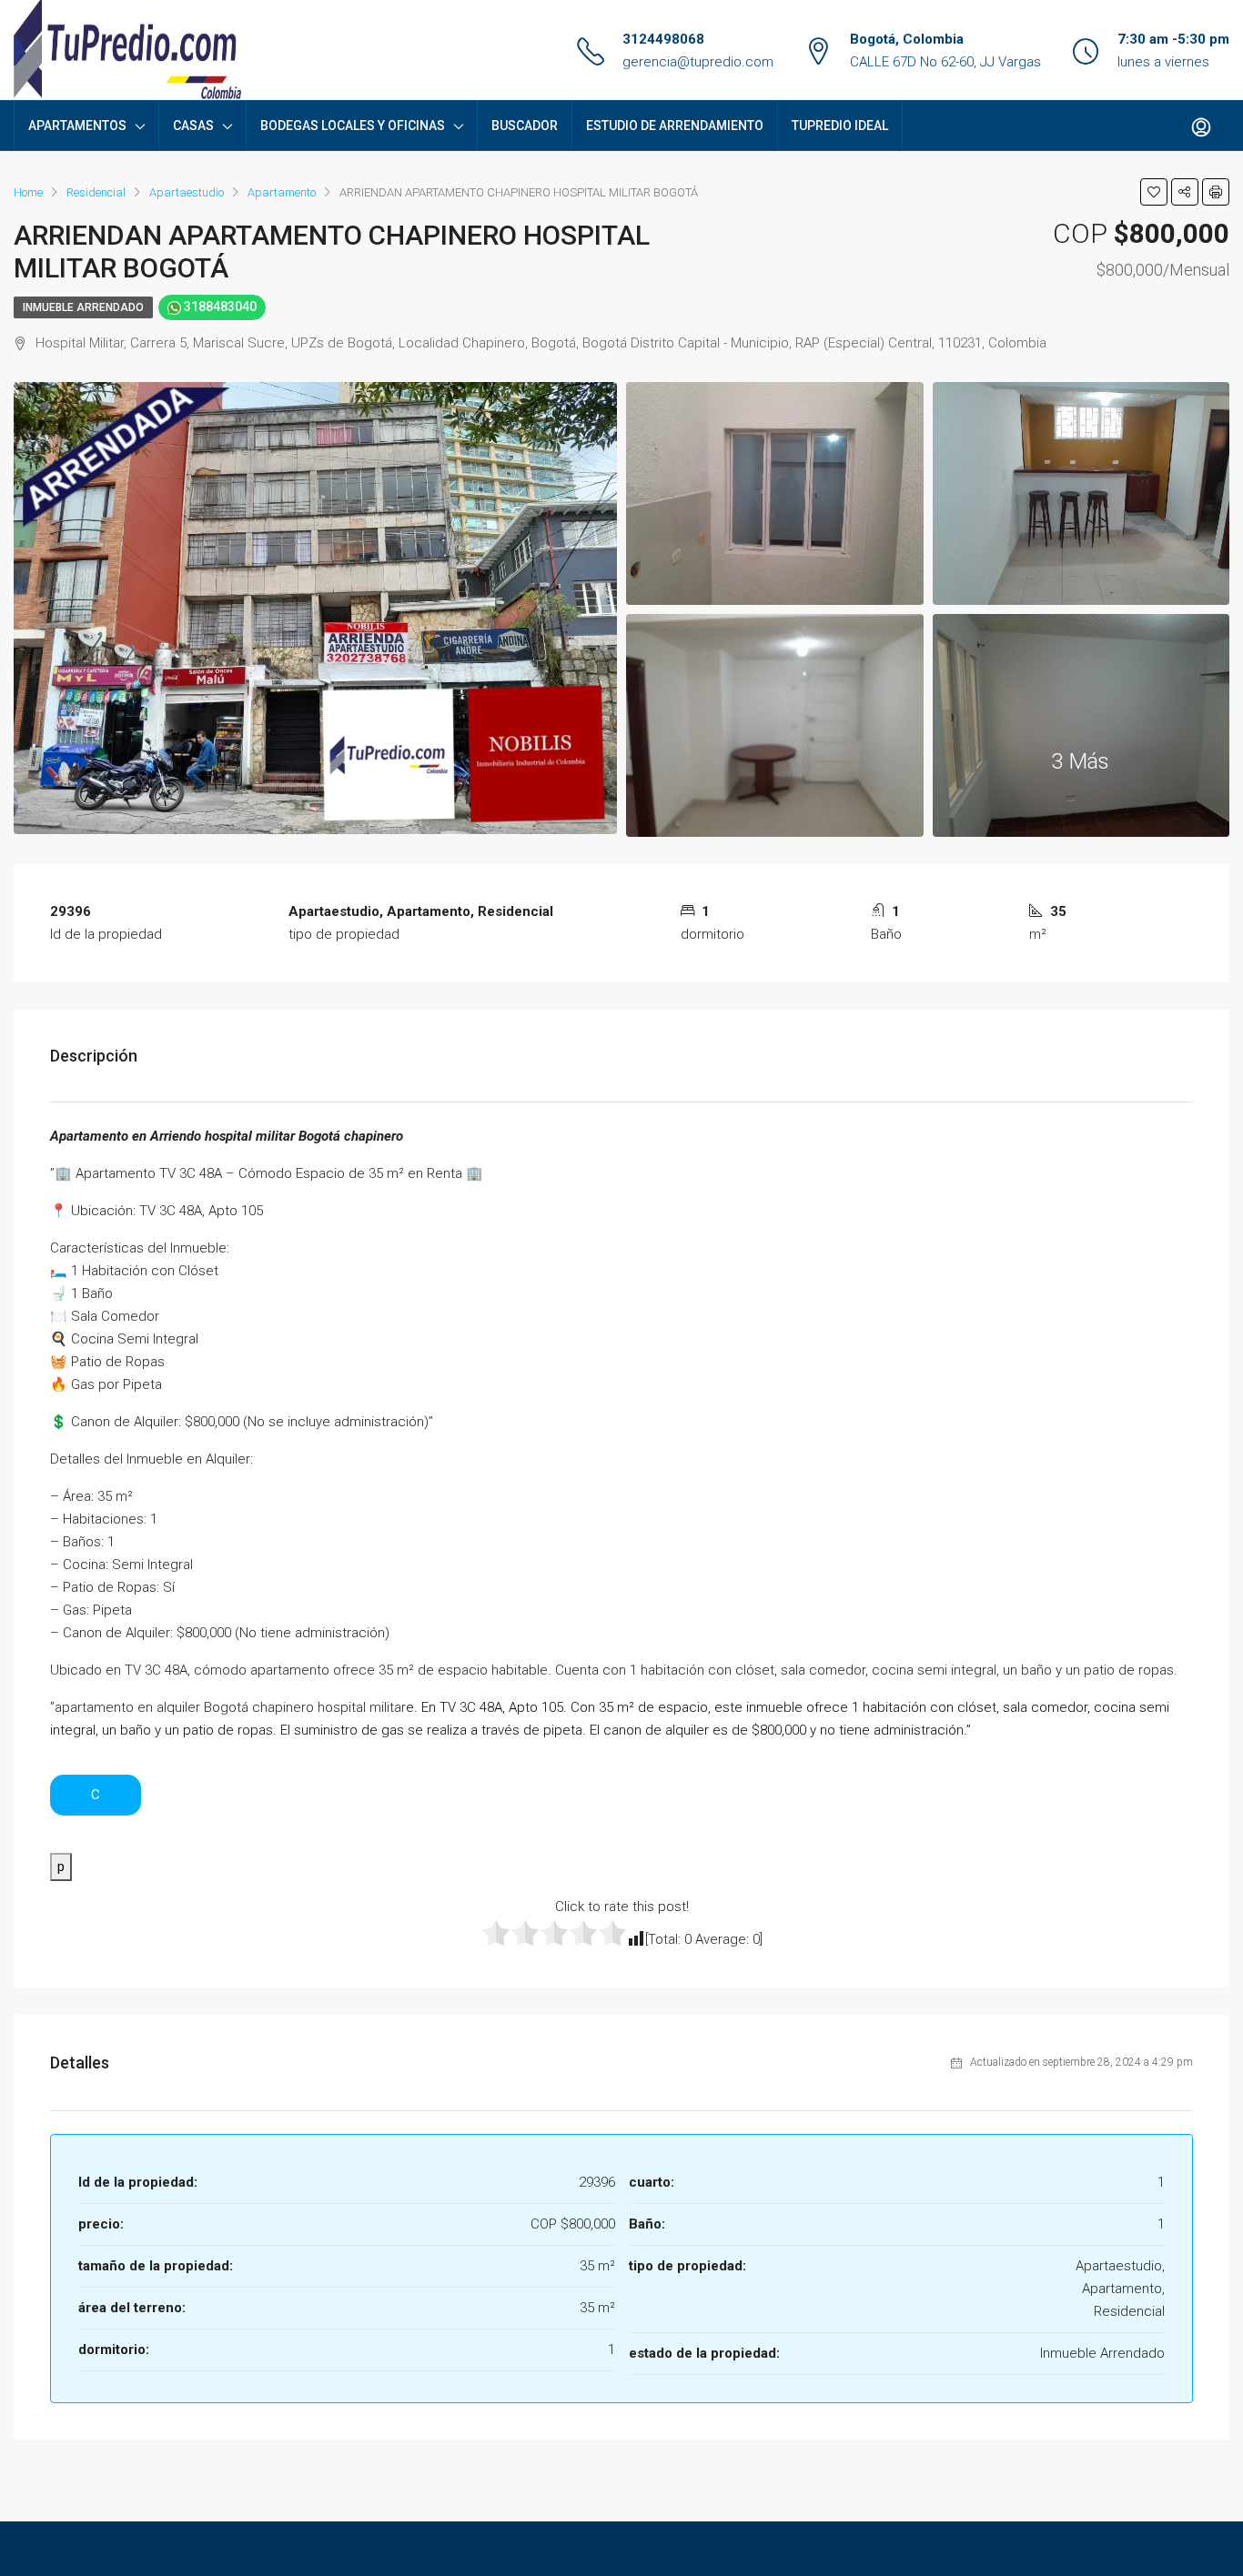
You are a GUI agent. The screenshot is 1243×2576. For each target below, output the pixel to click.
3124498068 (663, 39)
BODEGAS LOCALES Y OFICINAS (353, 126)
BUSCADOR (525, 126)
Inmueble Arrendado (83, 307)
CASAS (193, 126)
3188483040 (219, 307)
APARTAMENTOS (77, 126)
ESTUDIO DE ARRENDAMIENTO (675, 126)
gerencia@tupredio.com (698, 62)
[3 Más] (1081, 724)
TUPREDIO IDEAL (840, 126)
